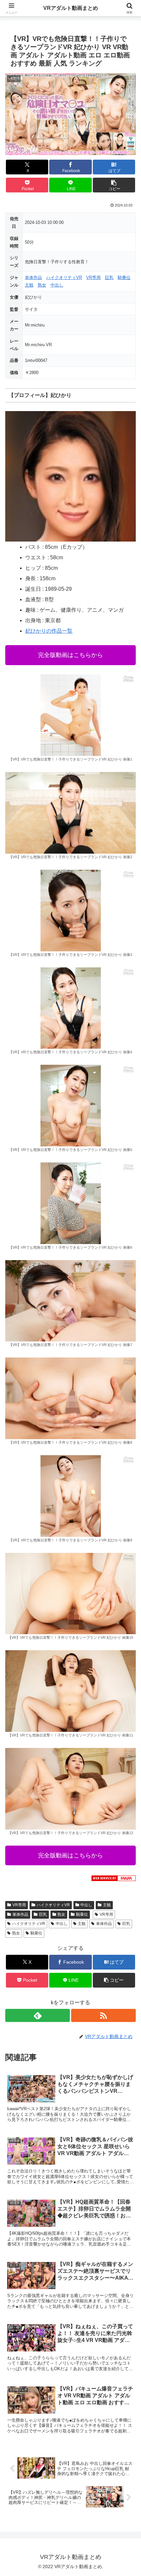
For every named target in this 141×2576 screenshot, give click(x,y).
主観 (29, 285)
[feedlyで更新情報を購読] (38, 2015)
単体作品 (33, 277)
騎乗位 (124, 277)
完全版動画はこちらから (70, 655)
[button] (114, 185)
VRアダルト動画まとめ (71, 8)
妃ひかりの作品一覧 (49, 631)
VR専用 (93, 277)
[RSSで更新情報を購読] (103, 2015)
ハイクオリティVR (64, 277)
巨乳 (109, 277)
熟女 (42, 285)
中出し (57, 285)
